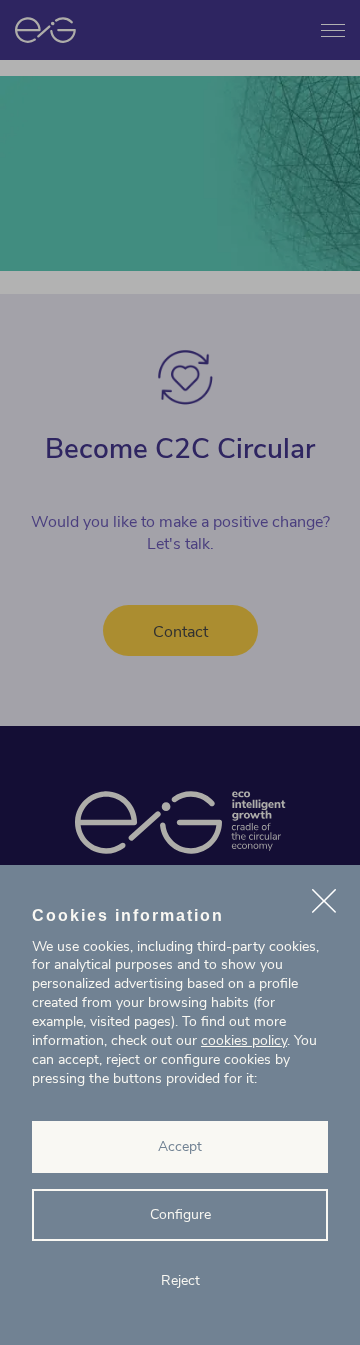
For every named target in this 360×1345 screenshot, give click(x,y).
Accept (180, 1146)
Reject (180, 1280)
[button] (324, 904)
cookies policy (244, 1040)
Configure (180, 1214)
